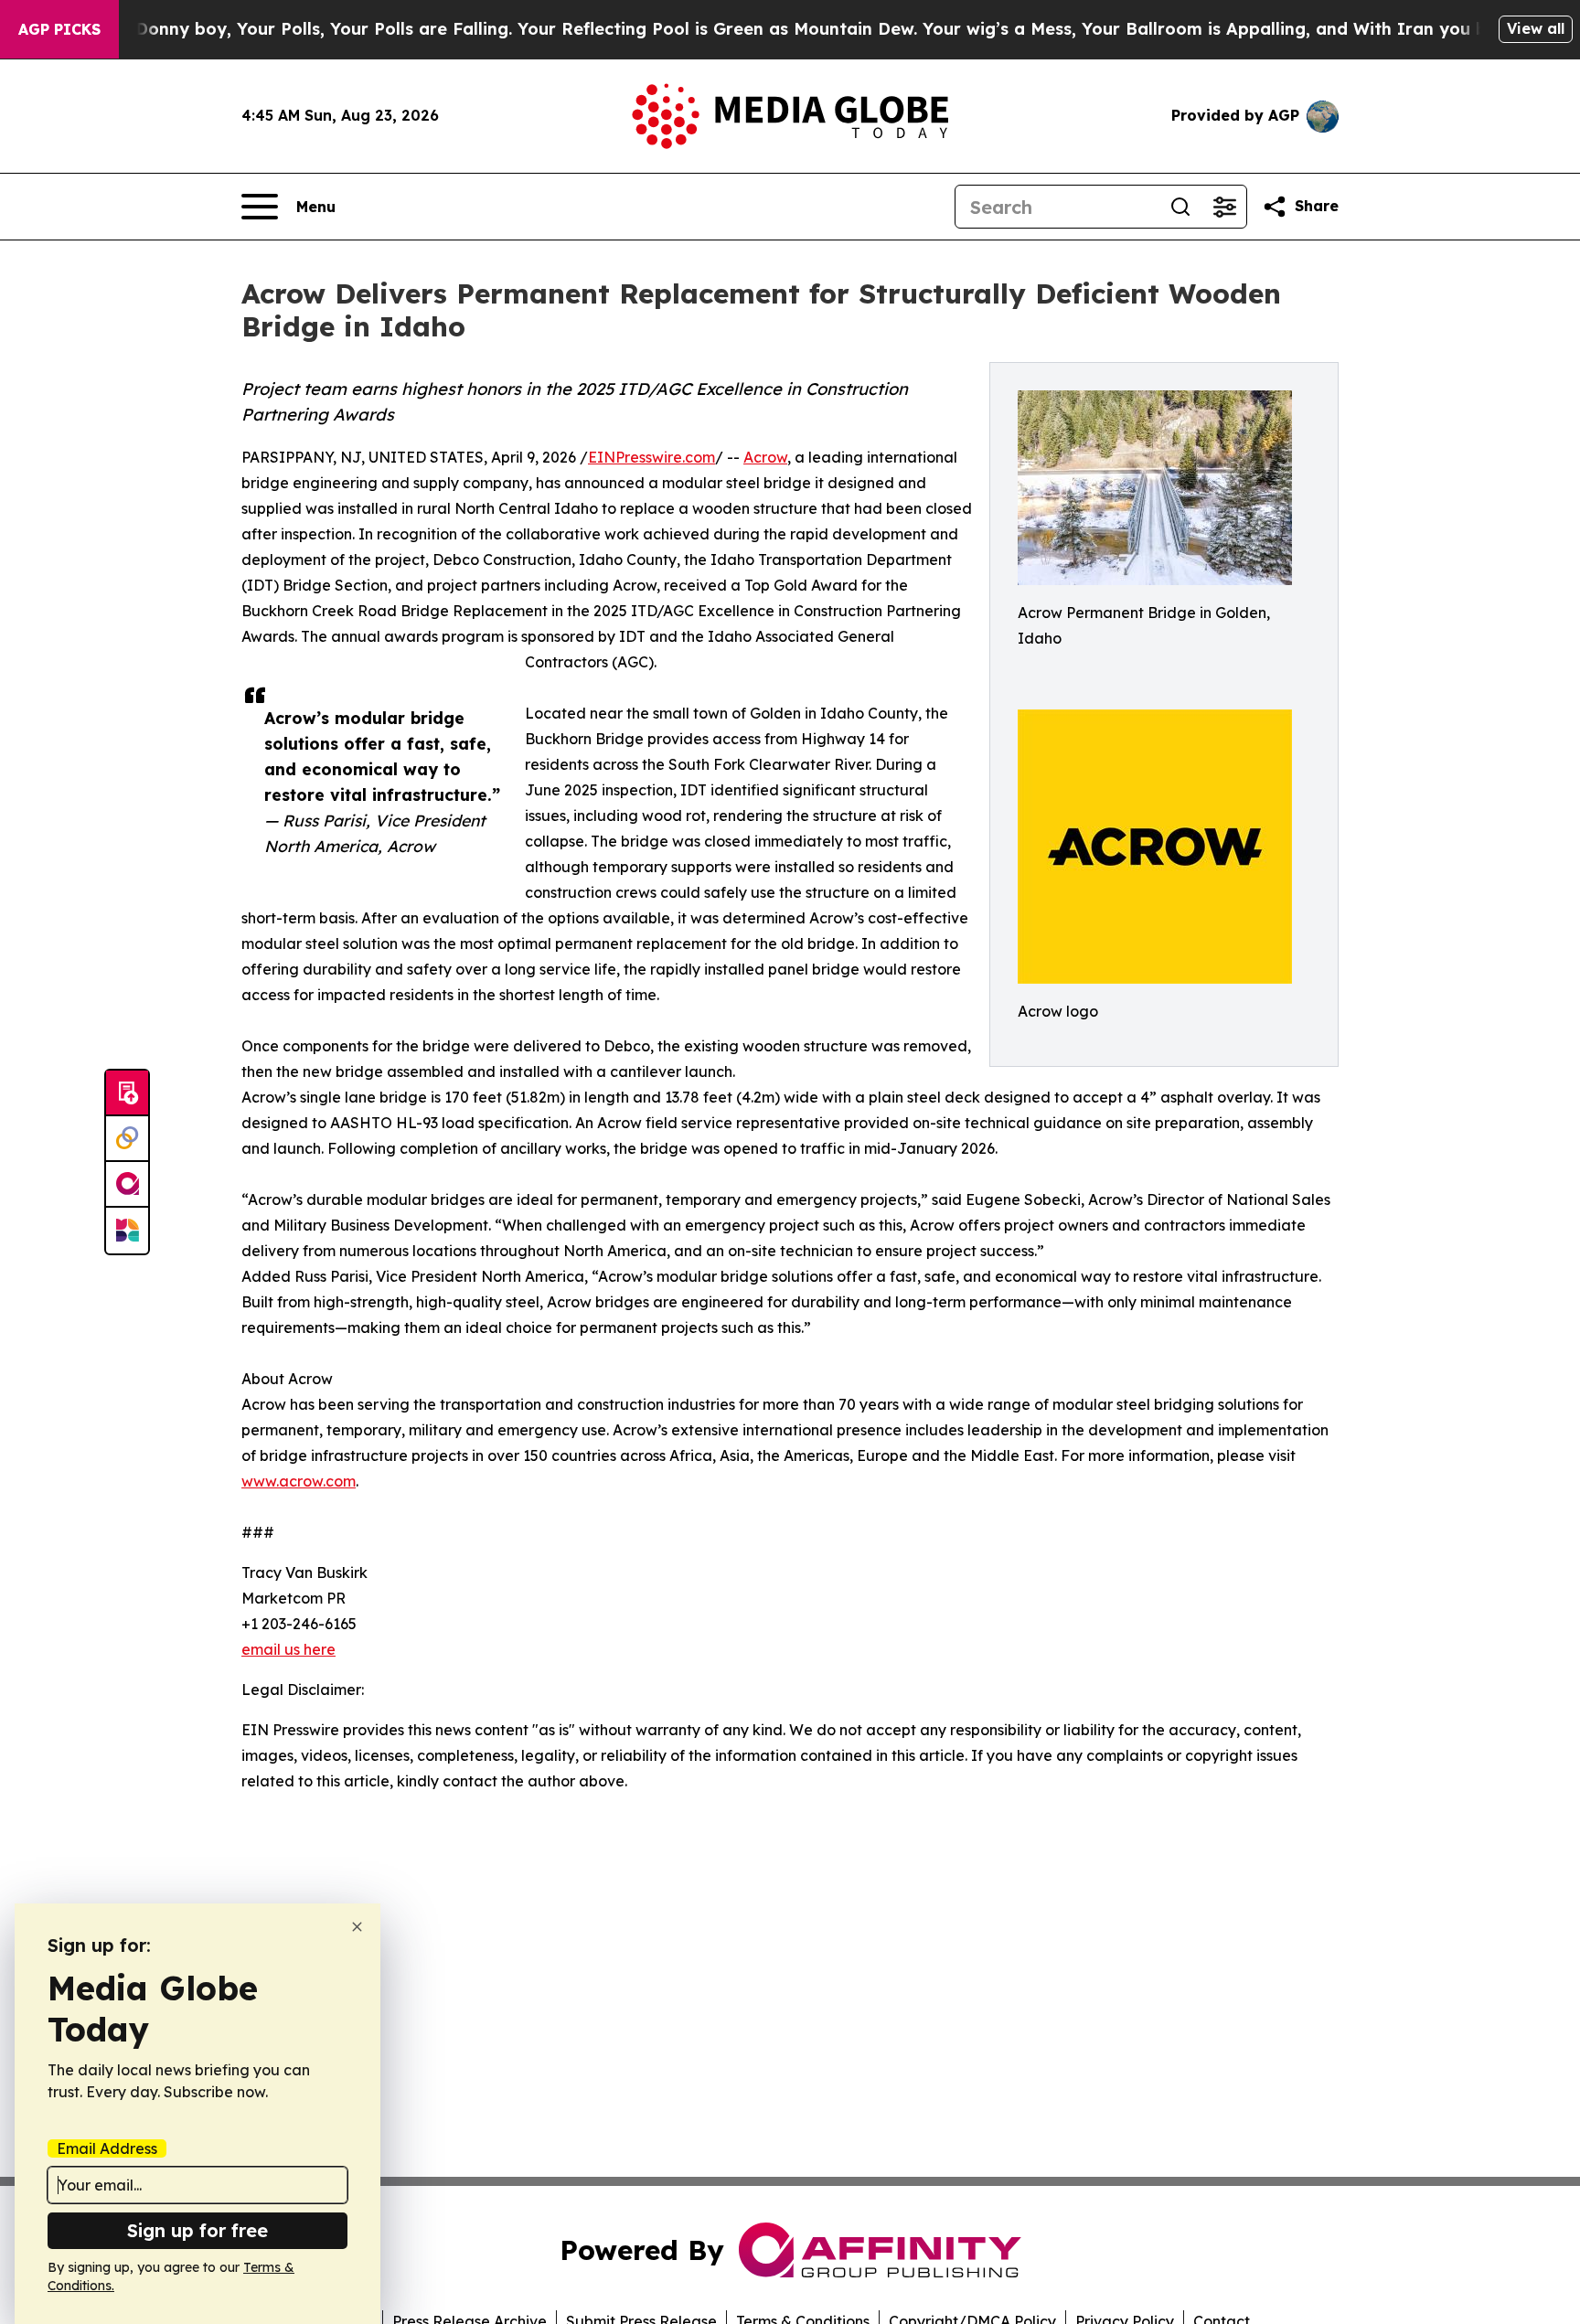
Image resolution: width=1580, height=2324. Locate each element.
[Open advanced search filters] (1224, 207)
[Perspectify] (127, 1139)
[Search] (1180, 207)
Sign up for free (197, 2230)
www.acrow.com (299, 1481)
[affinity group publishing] (127, 1185)
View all (1536, 28)
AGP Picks (59, 29)
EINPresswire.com (651, 457)
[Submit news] (127, 1093)
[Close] (357, 1927)
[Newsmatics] (127, 1231)
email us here (288, 1649)
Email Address (107, 2148)
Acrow (765, 457)
